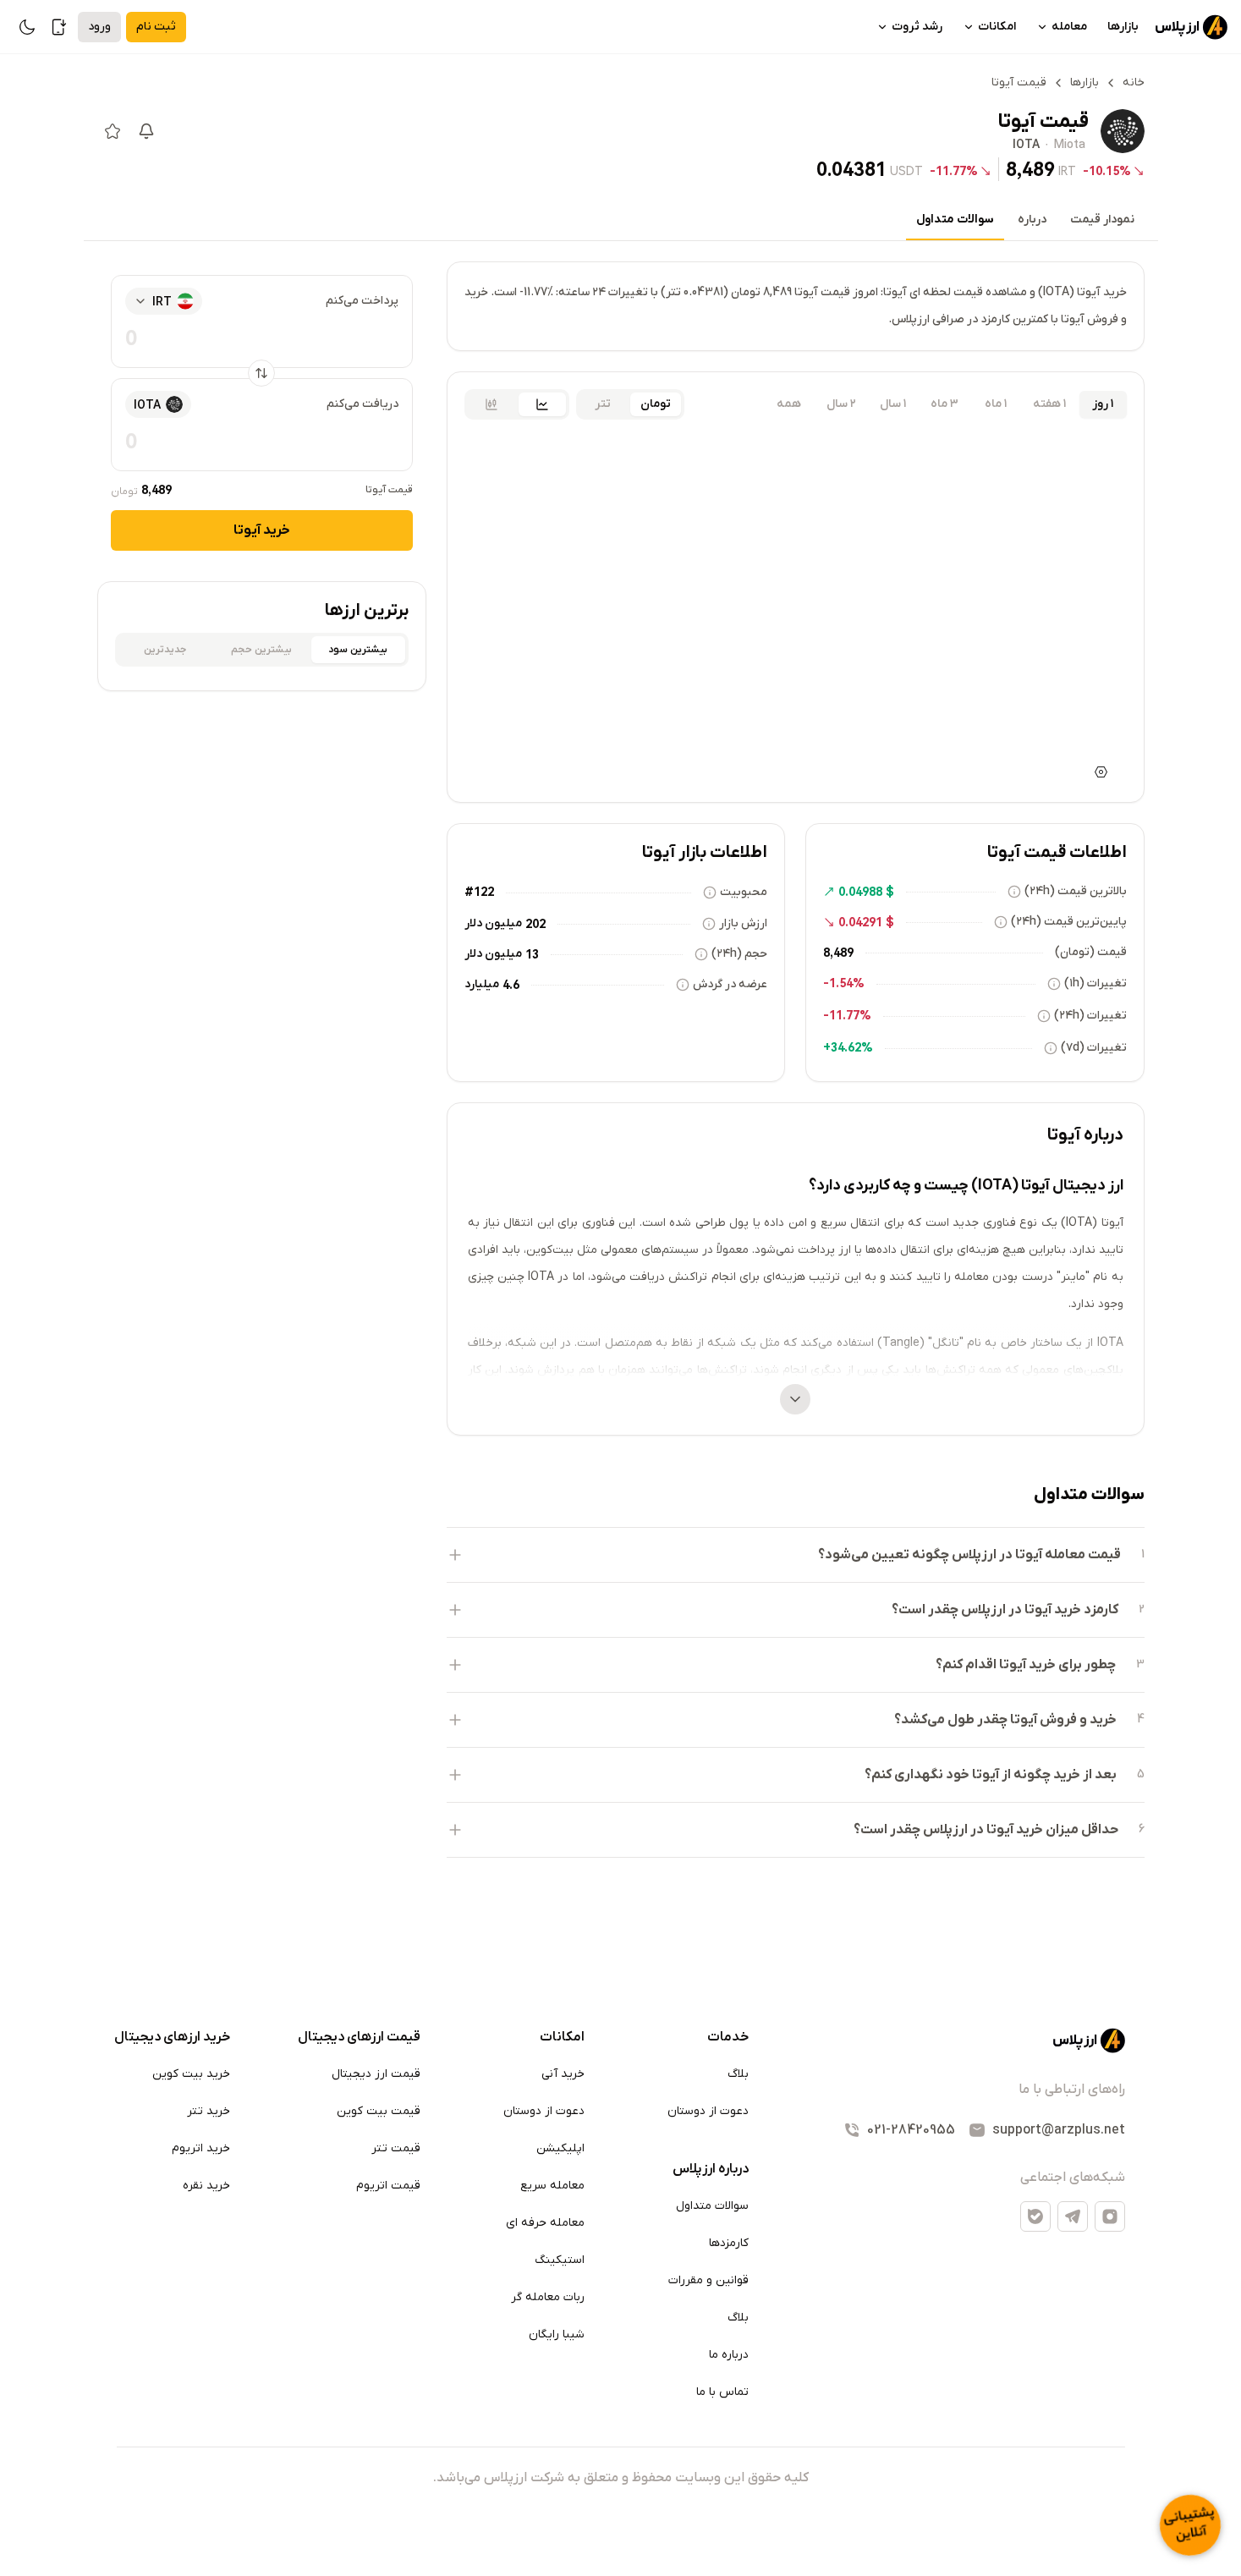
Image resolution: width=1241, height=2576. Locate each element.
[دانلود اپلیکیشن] (59, 27)
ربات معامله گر (548, 2297)
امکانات (997, 27)
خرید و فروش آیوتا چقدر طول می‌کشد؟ (1005, 1720)
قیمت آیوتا (389, 490)
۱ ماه (996, 404)
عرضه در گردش (730, 984)
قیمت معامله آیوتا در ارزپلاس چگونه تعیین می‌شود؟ (969, 1555)
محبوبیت (744, 892)
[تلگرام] (1073, 2216)
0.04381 (851, 170)
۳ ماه (944, 404)
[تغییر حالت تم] (27, 27)
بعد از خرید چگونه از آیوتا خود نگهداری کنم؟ (991, 1775)
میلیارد (482, 984)
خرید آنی (563, 2074)
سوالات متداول (955, 220)
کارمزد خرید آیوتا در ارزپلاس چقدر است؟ (1005, 1610)
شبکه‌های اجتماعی (1073, 2178)
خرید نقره (206, 2186)
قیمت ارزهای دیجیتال (359, 2037)
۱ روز (1103, 404)
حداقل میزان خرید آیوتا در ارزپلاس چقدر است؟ (986, 1830)
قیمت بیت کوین (379, 2111)
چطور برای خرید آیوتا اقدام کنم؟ (1026, 1665)
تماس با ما (722, 2392)
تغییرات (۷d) (1094, 1048)
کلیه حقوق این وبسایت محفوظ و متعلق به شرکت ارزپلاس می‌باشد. (621, 2478)
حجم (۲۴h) (739, 954)
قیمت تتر (396, 2148)
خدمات (728, 2037)
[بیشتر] (795, 1399)
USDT (906, 171)
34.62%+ (848, 1047)
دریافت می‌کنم (362, 404)
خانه (1134, 82)
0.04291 (860, 922)
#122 (479, 892)
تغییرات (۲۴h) (1090, 1016)
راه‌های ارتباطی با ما (1072, 2090)
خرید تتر (209, 2111)
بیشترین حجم (261, 650)
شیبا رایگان (557, 2334)
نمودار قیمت (1102, 220)
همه (789, 404)
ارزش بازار (743, 923)
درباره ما (729, 2355)
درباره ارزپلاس (711, 2169)
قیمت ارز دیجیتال (376, 2074)
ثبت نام (156, 27)
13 (532, 954)
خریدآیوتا (262, 530)
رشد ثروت (917, 27)
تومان (656, 404)
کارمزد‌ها (729, 2243)
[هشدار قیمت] (146, 131)
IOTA (1026, 146)
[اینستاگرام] (1110, 2216)
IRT (1067, 171)
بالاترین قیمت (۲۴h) (1076, 891)
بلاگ (738, 2074)
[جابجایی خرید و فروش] (261, 373)
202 (535, 924)
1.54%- (844, 983)
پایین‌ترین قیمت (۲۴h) (1069, 922)
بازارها (1123, 27)
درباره (1032, 220)
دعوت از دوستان (708, 2111)
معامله (1069, 27)
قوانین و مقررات (708, 2280)
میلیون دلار (493, 923)
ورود (99, 27)
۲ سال (841, 404)
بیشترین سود (358, 650)
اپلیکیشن (560, 2148)
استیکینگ (560, 2260)
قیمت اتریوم (388, 2186)
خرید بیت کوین (191, 2074)
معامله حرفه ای (545, 2223)
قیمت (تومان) (1091, 952)
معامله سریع (552, 2186)
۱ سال (893, 404)
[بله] (1035, 2216)
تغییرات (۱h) (1095, 983)
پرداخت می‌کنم (362, 301)
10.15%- (1107, 171)
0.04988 (860, 892)
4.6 (511, 985)
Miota (1070, 146)
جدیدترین (165, 650)
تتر (603, 404)
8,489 (1030, 170)
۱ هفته (1049, 404)
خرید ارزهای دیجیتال (172, 2037)
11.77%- (954, 171)
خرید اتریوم (201, 2148)
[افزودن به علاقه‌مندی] (113, 131)
